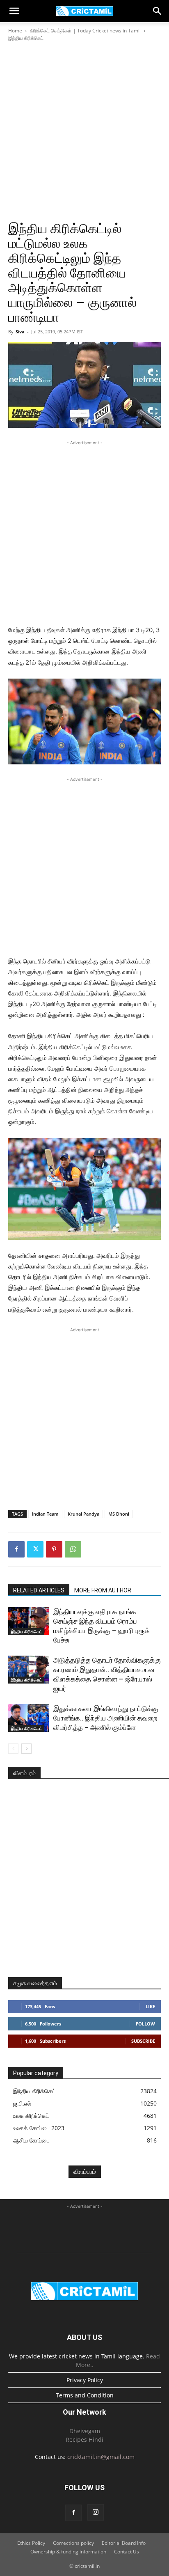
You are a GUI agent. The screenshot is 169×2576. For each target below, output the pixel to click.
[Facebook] (16, 1549)
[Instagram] (96, 2512)
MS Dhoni (119, 1514)
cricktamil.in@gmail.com (101, 2457)
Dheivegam (85, 2431)
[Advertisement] (84, 131)
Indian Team (45, 1514)
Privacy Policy (85, 2380)
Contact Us (127, 2552)
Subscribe (143, 2041)
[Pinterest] (54, 1549)
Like (150, 2006)
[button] (14, 11)
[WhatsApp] (73, 1549)
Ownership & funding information (68, 2552)
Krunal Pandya (83, 1514)
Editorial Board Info (124, 2543)
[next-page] (26, 1749)
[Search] (158, 11)
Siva (20, 331)
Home (15, 31)
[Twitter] (35, 1549)
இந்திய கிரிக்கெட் (26, 38)
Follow (145, 2024)
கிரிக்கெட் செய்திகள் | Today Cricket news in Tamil (85, 31)
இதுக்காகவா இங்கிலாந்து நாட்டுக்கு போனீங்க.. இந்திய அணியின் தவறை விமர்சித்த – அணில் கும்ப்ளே (106, 1718)
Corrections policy (73, 2543)
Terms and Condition (85, 2395)
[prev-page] (13, 1749)
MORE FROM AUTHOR (103, 1590)
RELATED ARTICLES (39, 1590)
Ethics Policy (31, 2543)
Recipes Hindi (84, 2440)
